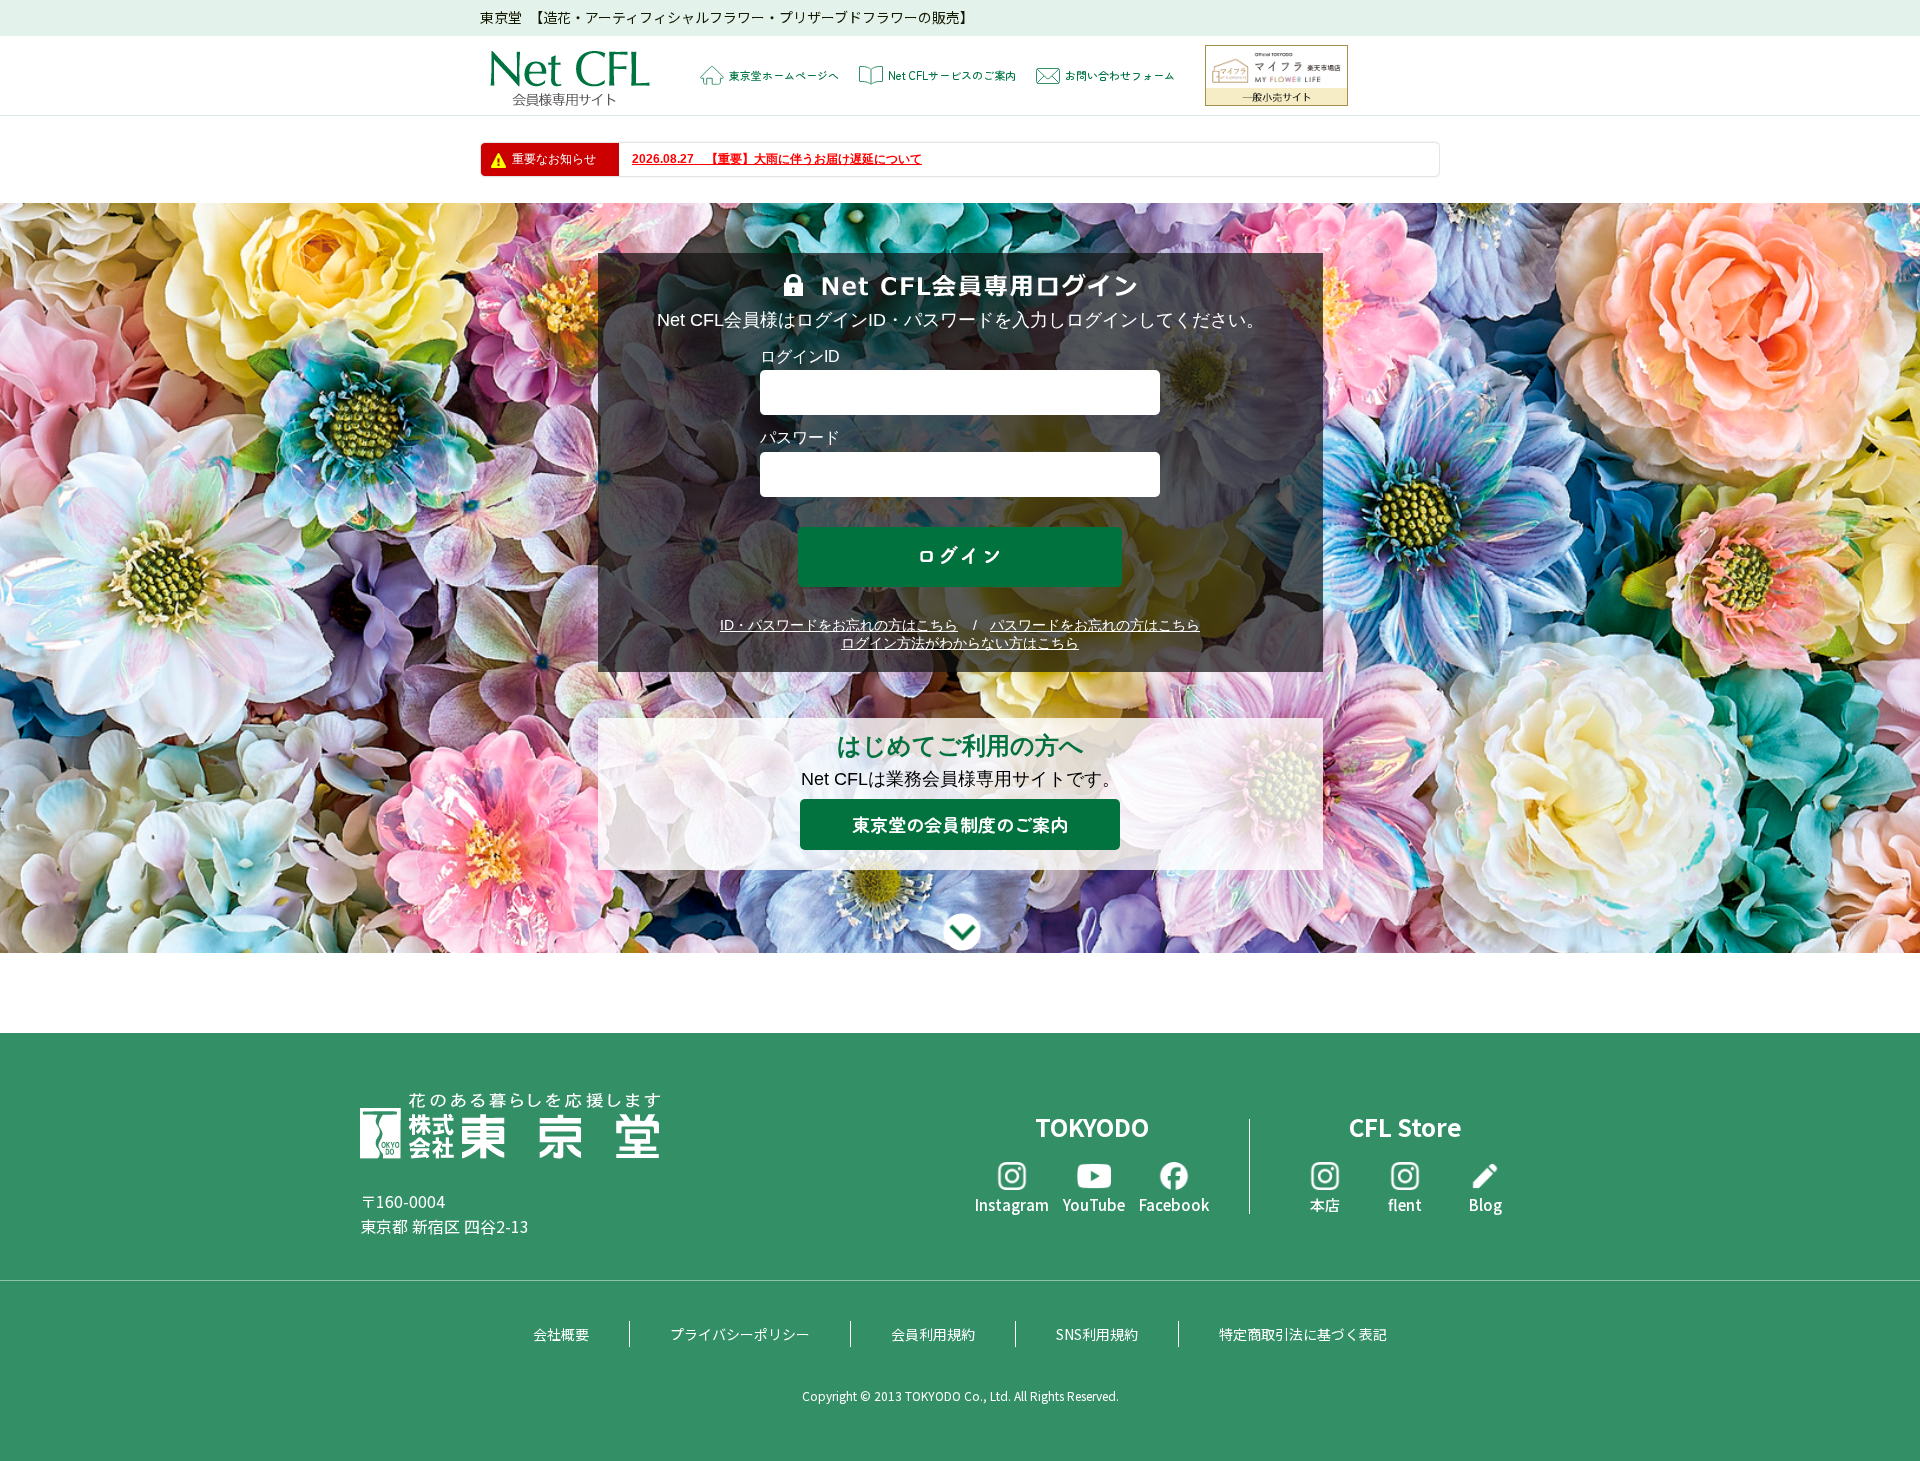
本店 (1325, 1204)
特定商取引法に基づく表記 (1303, 1334)
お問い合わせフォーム (1120, 75)
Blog (1485, 1204)
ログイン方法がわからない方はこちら (960, 643)
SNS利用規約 (1097, 1334)
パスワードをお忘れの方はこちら (1095, 625)
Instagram (1012, 1204)
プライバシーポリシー (740, 1334)
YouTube (1094, 1204)
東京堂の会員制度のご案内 (960, 824)
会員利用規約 (933, 1334)
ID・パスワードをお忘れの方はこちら (839, 625)
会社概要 (561, 1334)
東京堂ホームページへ (784, 75)
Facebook (1174, 1204)
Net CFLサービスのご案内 (952, 75)
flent (1405, 1204)
